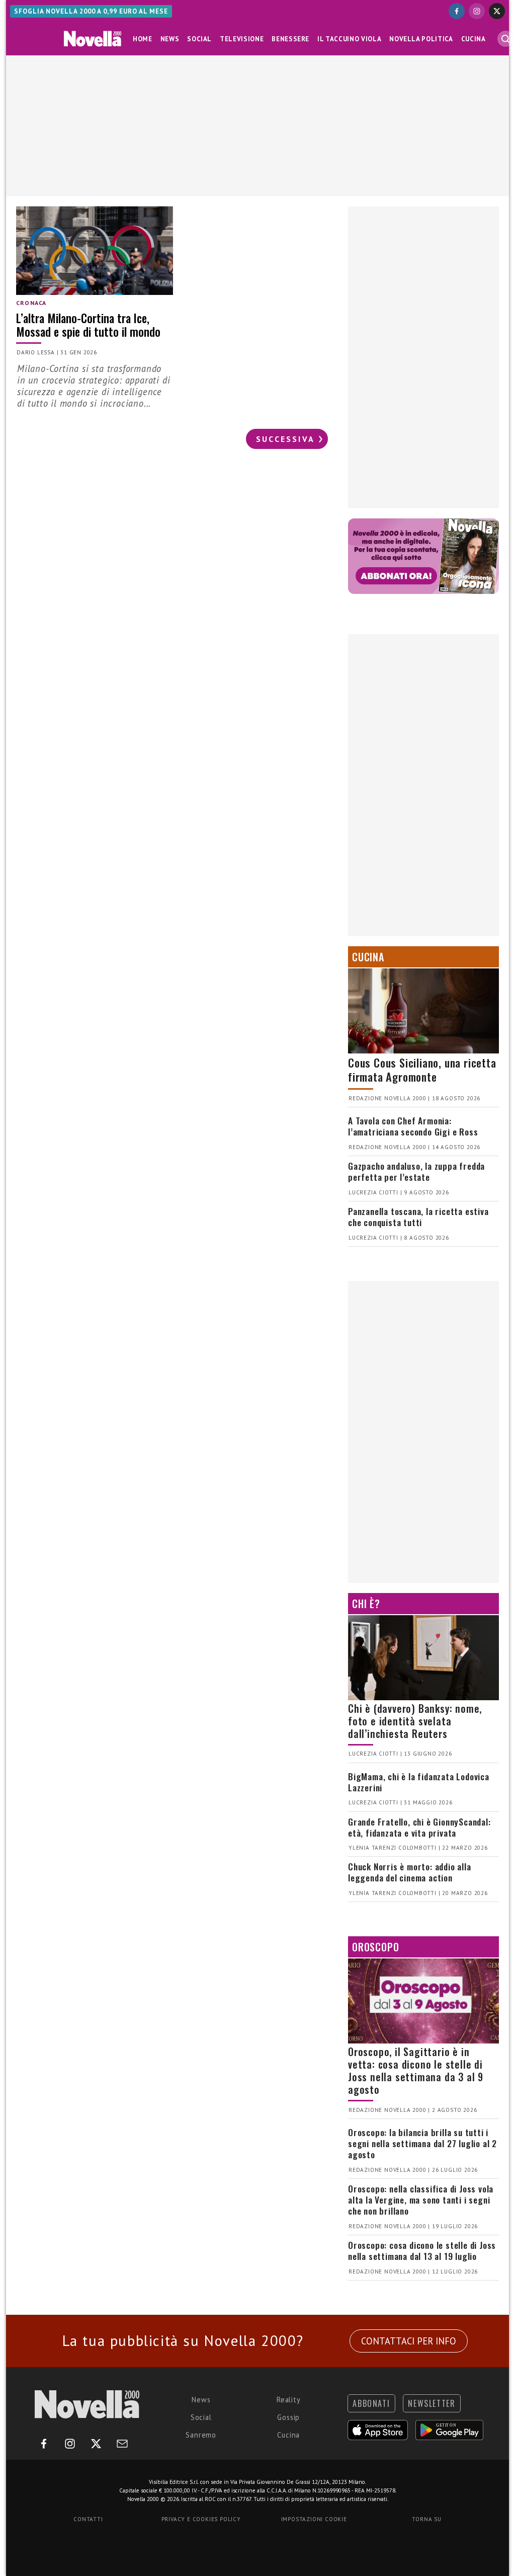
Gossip (288, 2417)
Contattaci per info (409, 2341)
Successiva (285, 439)
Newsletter (432, 2403)
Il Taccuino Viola (349, 39)
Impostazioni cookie (314, 2519)
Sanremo (201, 2435)
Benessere (290, 39)
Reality (289, 2400)
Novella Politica (421, 39)
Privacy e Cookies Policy (201, 2519)
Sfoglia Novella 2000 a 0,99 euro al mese (91, 11)
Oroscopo (375, 1947)
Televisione (242, 39)
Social (199, 39)
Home (143, 39)
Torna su (426, 2519)
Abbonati (371, 2403)
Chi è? (366, 1604)
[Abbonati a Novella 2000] (423, 556)
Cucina (474, 39)
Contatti (88, 2519)
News (170, 39)
